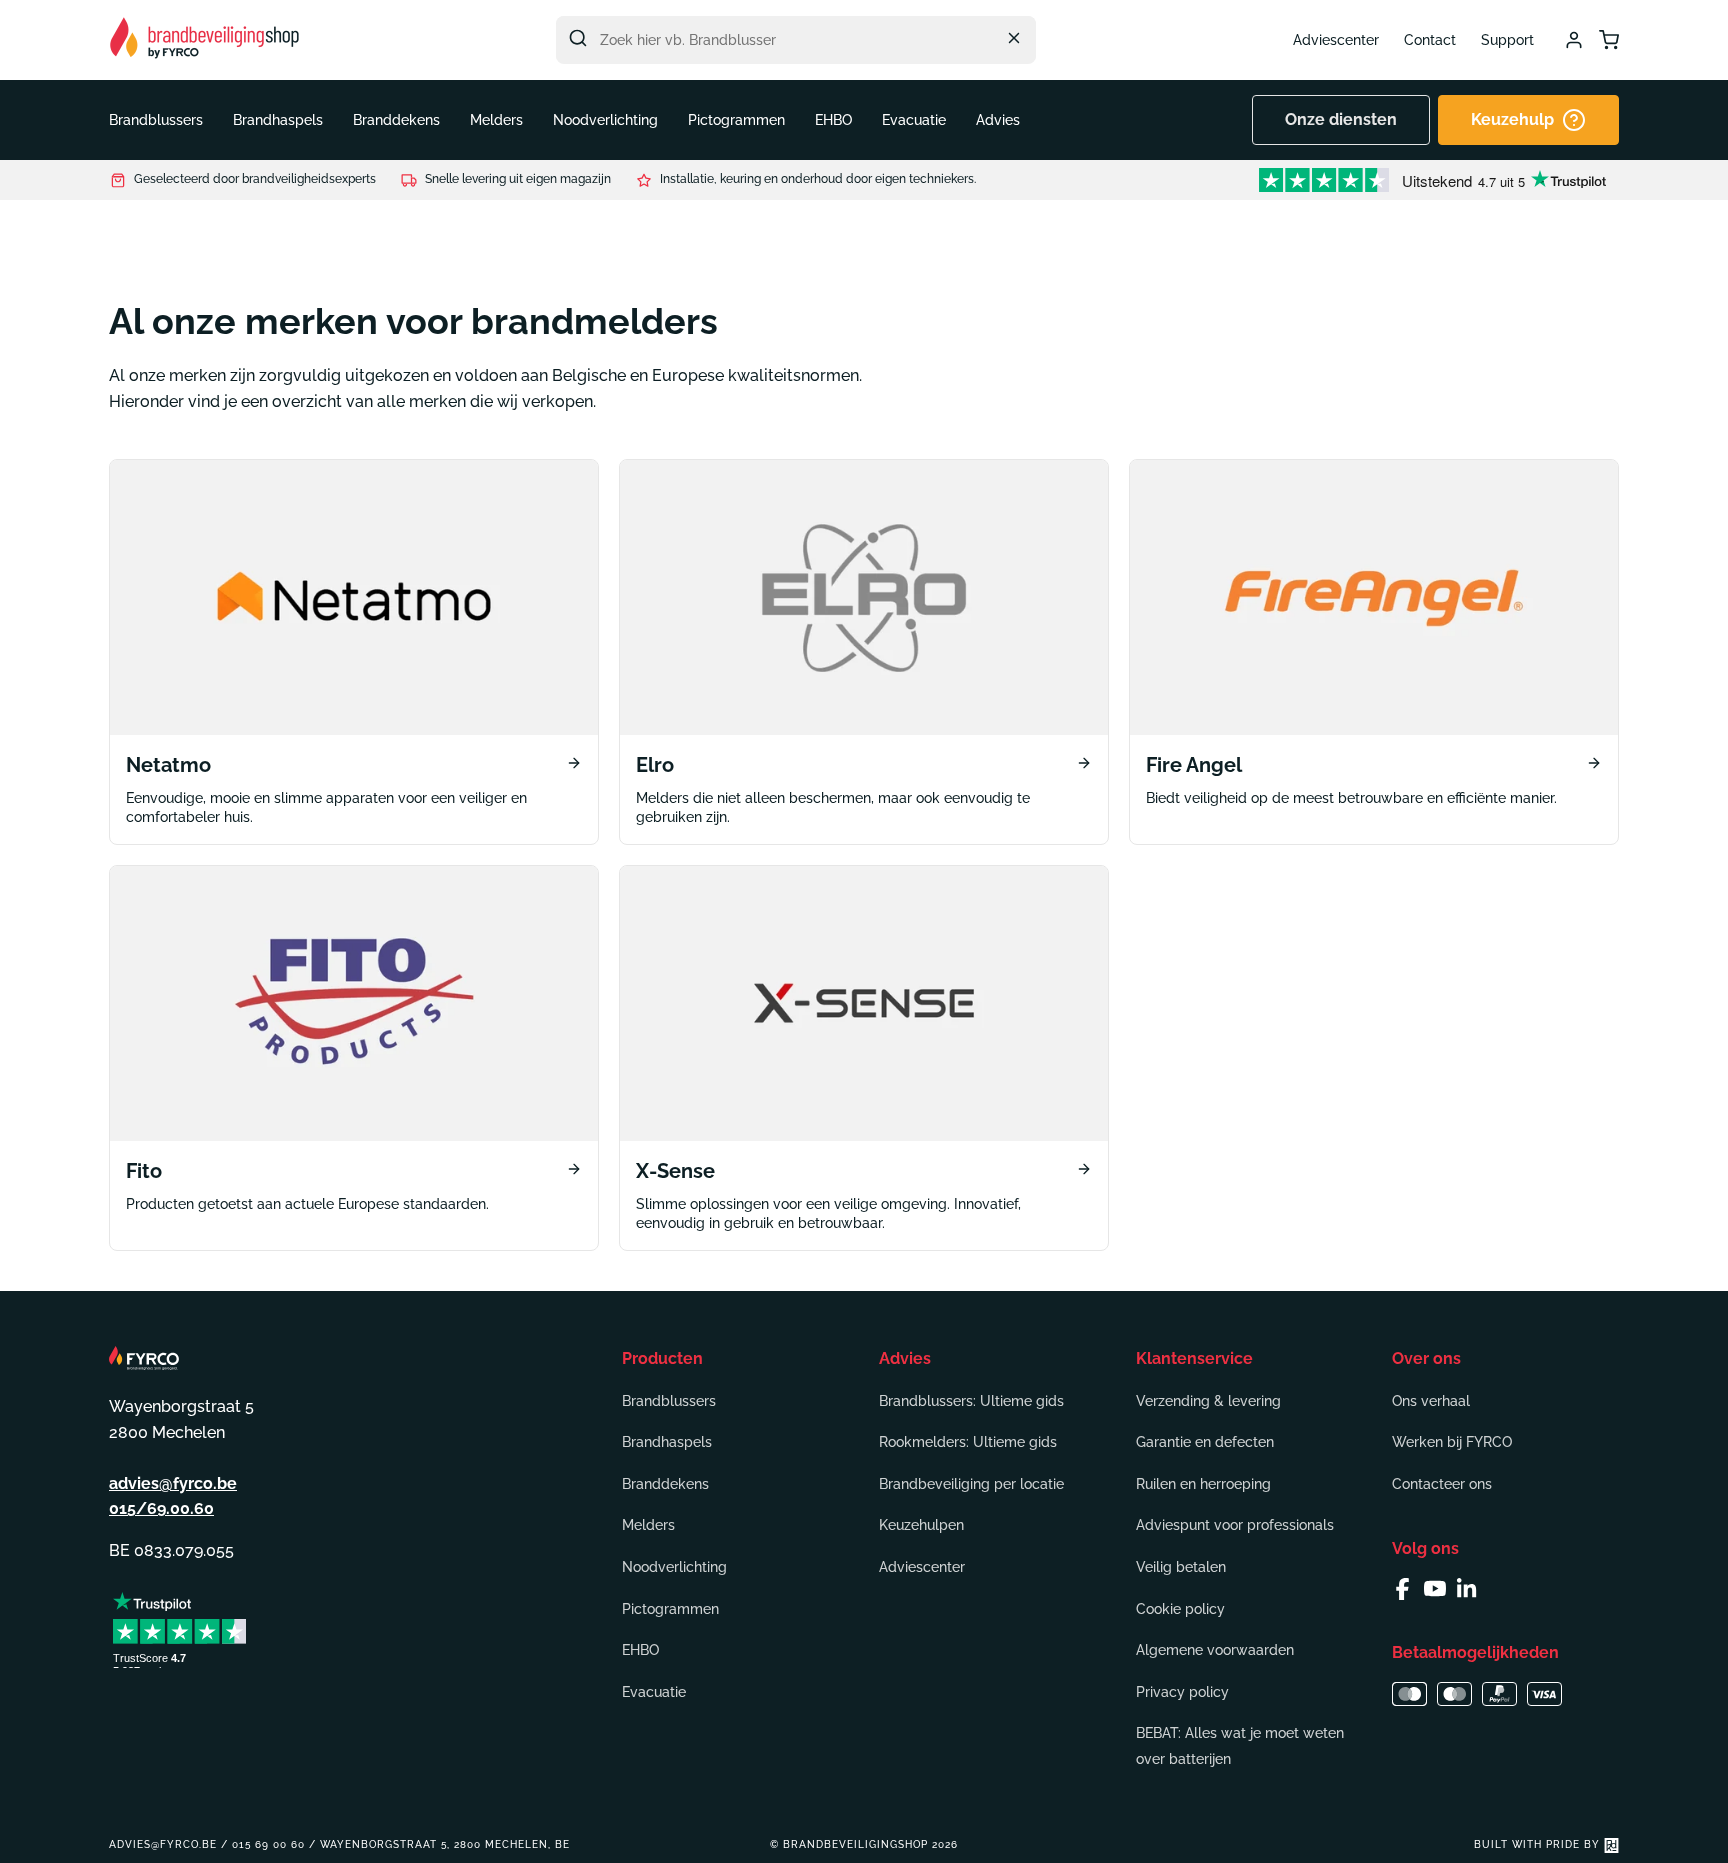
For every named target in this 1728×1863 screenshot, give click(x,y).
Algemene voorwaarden (1215, 1650)
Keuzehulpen (921, 1525)
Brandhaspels (667, 1442)
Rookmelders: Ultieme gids (968, 1442)
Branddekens (665, 1484)
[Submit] (578, 38)
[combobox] (796, 40)
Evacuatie (654, 1692)
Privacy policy (1182, 1692)
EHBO (640, 1650)
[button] (156, 120)
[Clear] (1014, 38)
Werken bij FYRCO (1452, 1442)
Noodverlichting (674, 1567)
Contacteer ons (1442, 1484)
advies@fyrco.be (173, 1483)
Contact (1430, 40)
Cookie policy (1180, 1609)
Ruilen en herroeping (1203, 1484)
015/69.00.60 (161, 1508)
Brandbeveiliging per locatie (971, 1484)
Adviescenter (1336, 40)
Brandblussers (669, 1401)
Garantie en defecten (1205, 1442)
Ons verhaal (1431, 1401)
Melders (648, 1525)
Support (1507, 40)
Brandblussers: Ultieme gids (971, 1401)
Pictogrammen (670, 1609)
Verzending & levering (1208, 1401)
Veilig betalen (1181, 1567)
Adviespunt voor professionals (1235, 1525)
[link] (354, 652)
